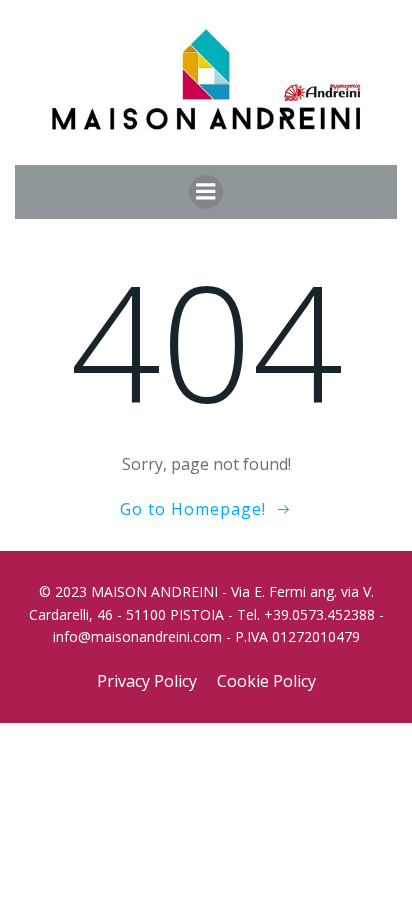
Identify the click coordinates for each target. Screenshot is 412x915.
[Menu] (206, 192)
